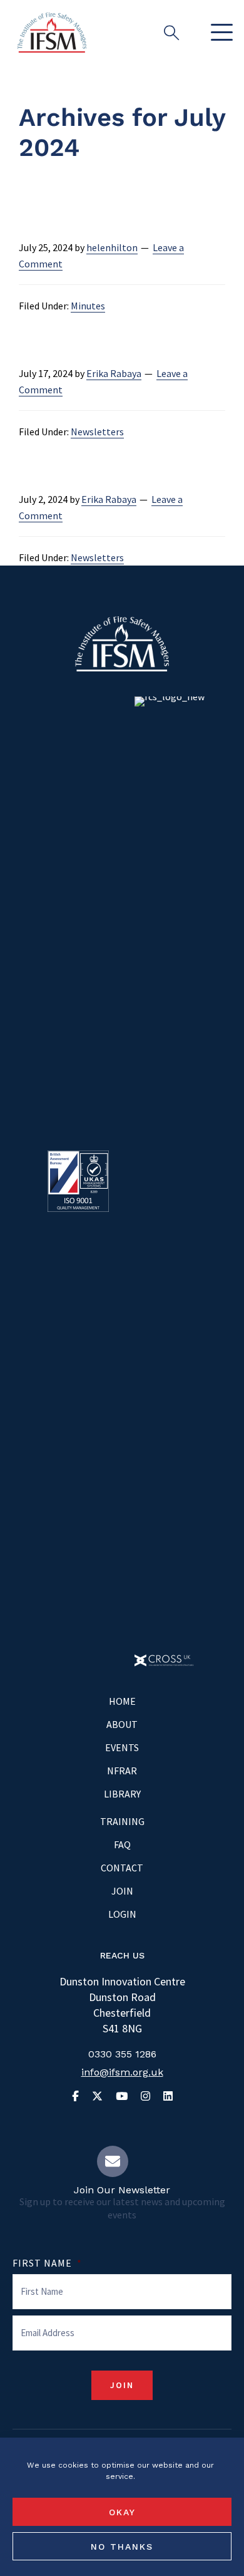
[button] (219, 33)
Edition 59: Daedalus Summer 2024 (114, 336)
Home (122, 1701)
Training (122, 1821)
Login (122, 1914)
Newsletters (97, 432)
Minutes (88, 306)
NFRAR (122, 1771)
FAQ (122, 1844)
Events (122, 1747)
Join (122, 1891)
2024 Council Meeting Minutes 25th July (118, 210)
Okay (122, 2512)
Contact (122, 1868)
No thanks (122, 2547)
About (122, 1724)
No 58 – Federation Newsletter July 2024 (116, 462)
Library (122, 1794)
